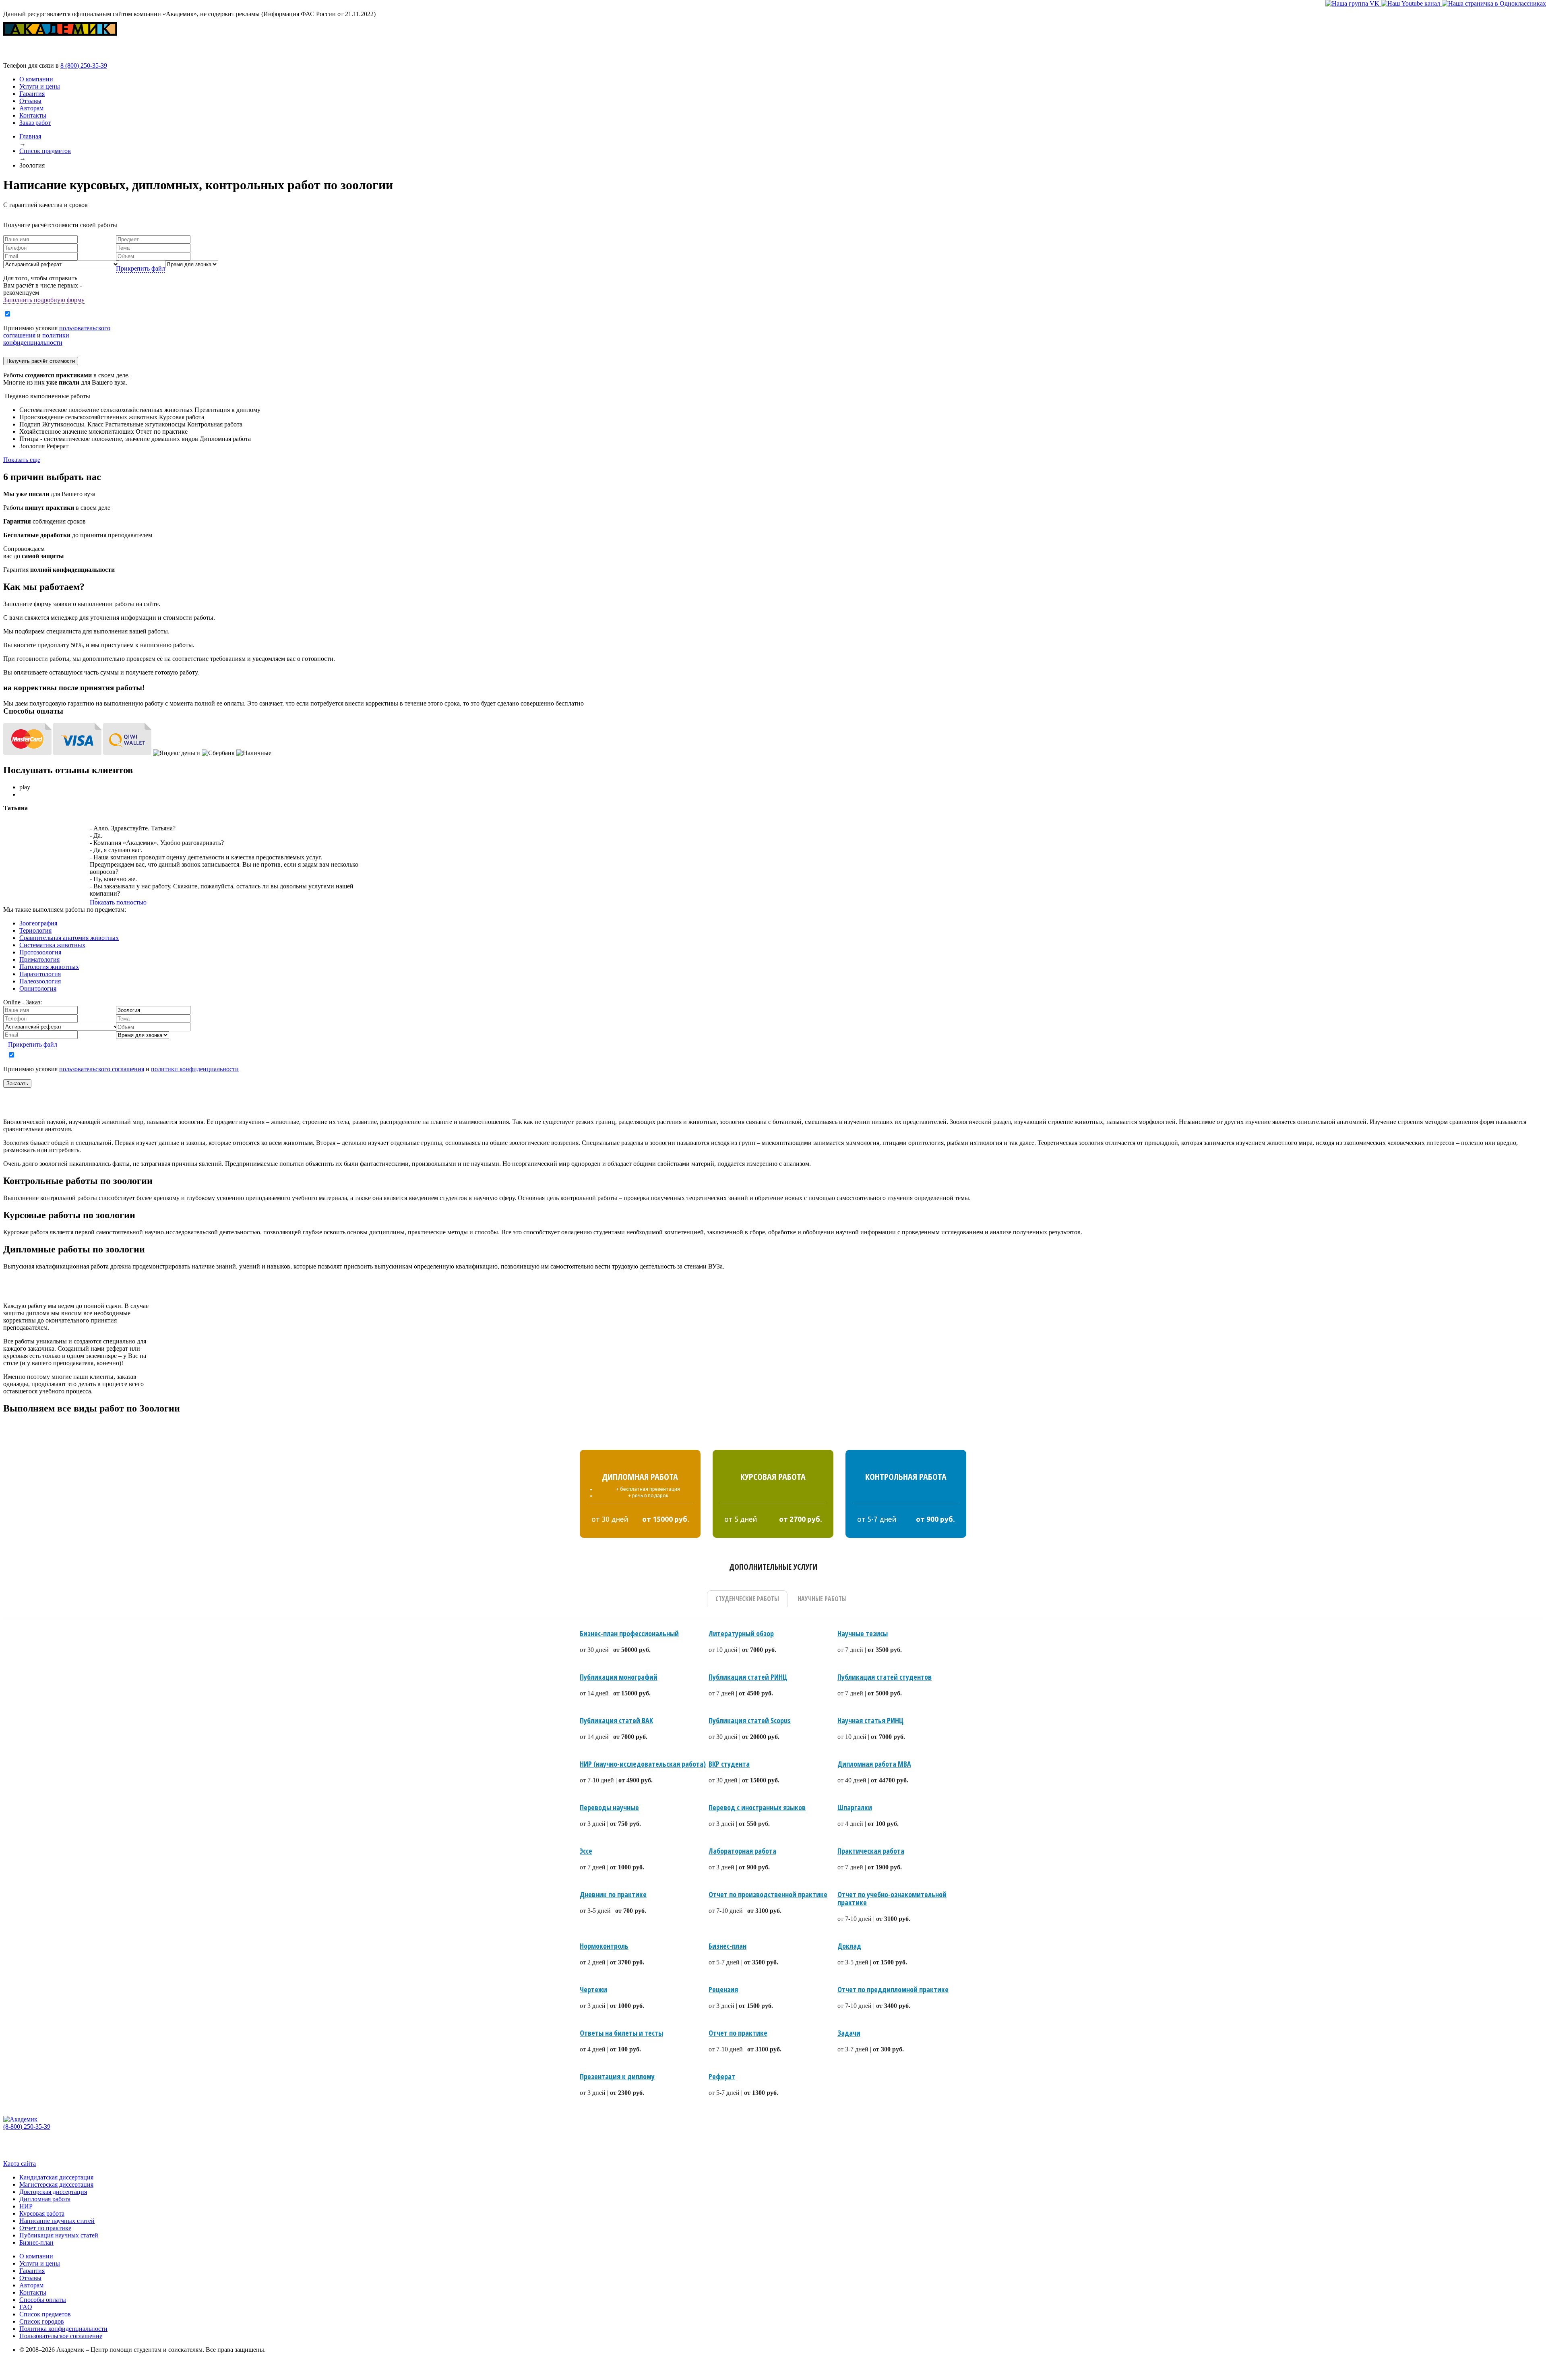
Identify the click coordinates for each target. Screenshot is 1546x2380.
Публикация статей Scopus (750, 1720)
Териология (35, 930)
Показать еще (22, 460)
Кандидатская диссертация (56, 2177)
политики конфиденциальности (36, 339)
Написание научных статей (57, 2221)
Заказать (17, 1083)
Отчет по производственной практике (768, 1894)
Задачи (849, 2033)
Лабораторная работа (742, 1851)
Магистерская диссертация (56, 2184)
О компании (36, 79)
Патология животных (49, 967)
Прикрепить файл (141, 268)
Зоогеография (38, 923)
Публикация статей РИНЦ (748, 1677)
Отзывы (30, 101)
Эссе (586, 1851)
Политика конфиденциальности (63, 2329)
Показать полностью (118, 902)
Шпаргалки (855, 1807)
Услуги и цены (40, 86)
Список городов (42, 2321)
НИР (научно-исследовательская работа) (643, 1764)
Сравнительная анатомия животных (69, 938)
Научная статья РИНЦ (870, 1720)
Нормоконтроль (604, 1946)
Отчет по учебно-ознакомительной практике (892, 1898)
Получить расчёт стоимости (41, 361)
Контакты (33, 115)
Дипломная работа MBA (874, 1764)
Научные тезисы (863, 1633)
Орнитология (38, 988)
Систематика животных (52, 945)
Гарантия (32, 94)
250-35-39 (84, 65)
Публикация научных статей (59, 2235)
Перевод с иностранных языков (757, 1807)
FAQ (26, 2307)
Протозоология (40, 952)
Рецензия (723, 1989)
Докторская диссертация (53, 2192)
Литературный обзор (741, 1633)
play (25, 787)
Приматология (39, 959)
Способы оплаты (43, 2300)
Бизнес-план (728, 1946)
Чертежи (593, 1989)
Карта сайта (20, 2164)
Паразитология (40, 974)
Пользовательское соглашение (61, 2336)
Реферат (722, 2076)
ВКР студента (729, 1764)
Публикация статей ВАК (616, 1720)
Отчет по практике (738, 2033)
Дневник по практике (613, 1894)
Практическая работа (871, 1851)
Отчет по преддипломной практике (893, 1989)
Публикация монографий (619, 1677)
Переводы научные (609, 1807)
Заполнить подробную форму (44, 300)
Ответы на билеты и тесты (621, 2033)
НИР (26, 2206)
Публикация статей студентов (885, 1677)
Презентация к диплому (617, 2076)
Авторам (31, 108)
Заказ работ (35, 123)
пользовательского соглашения (102, 1069)
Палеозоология (40, 981)
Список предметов (45, 2314)
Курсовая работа (42, 2213)
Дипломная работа (45, 2199)
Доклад (849, 1946)
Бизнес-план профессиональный (629, 1633)
